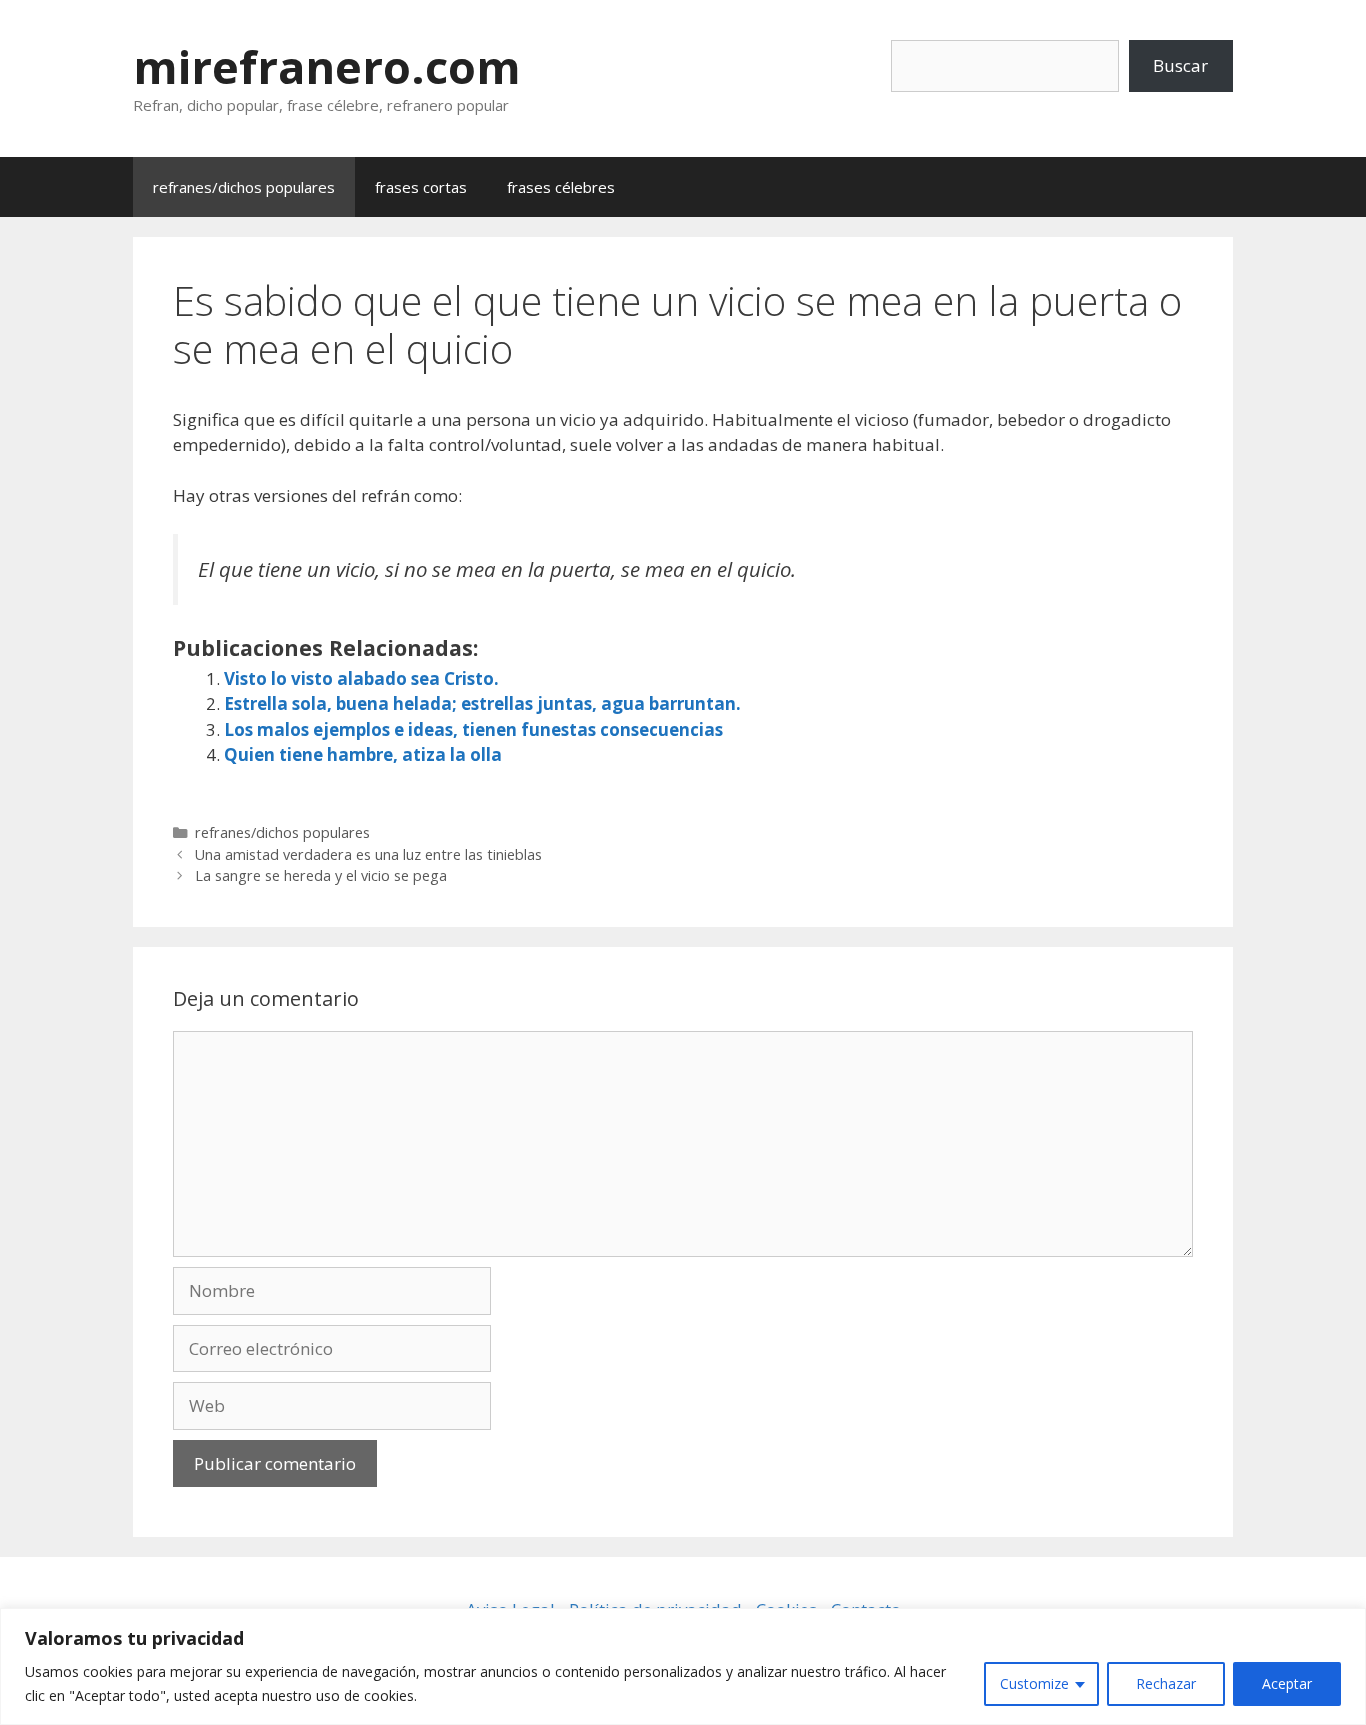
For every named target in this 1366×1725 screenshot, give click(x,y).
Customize (1034, 1683)
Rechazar (1166, 1683)
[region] (683, 1666)
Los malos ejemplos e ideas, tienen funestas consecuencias (473, 729)
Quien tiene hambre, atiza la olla (363, 754)
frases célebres (561, 187)
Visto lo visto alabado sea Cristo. (361, 678)
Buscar (1180, 65)
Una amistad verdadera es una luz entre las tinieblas (368, 854)
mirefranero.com (327, 66)
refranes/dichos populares (244, 187)
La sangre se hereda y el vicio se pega (321, 875)
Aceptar (1287, 1683)
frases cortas (421, 187)
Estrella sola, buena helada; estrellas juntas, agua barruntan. (482, 703)
